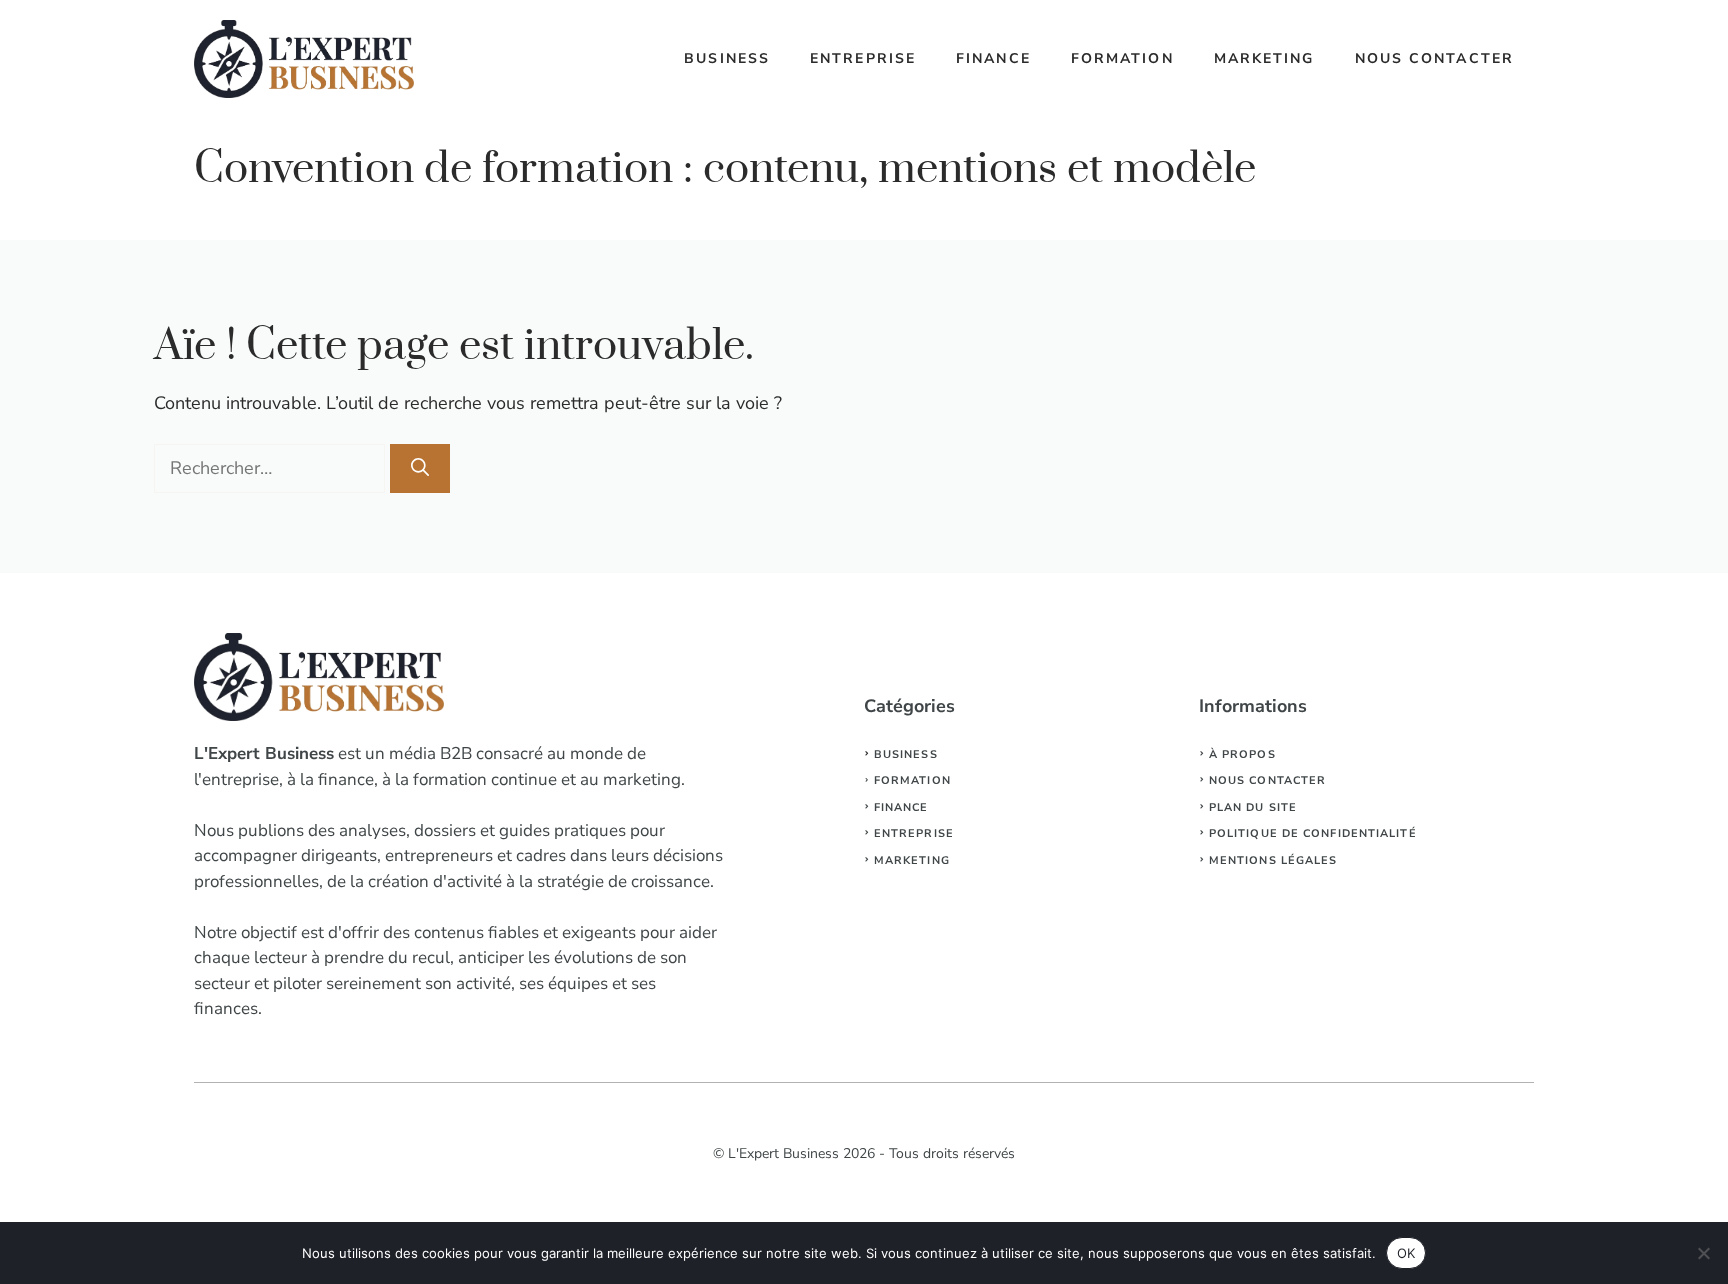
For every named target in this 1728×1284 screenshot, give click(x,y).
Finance (993, 58)
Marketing (1264, 58)
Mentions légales (1273, 860)
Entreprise (863, 58)
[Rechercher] (420, 468)
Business (727, 58)
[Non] (1703, 1253)
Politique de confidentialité (1313, 833)
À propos (1242, 754)
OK (1406, 1253)
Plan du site (1253, 807)
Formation (1122, 58)
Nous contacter (1434, 58)
